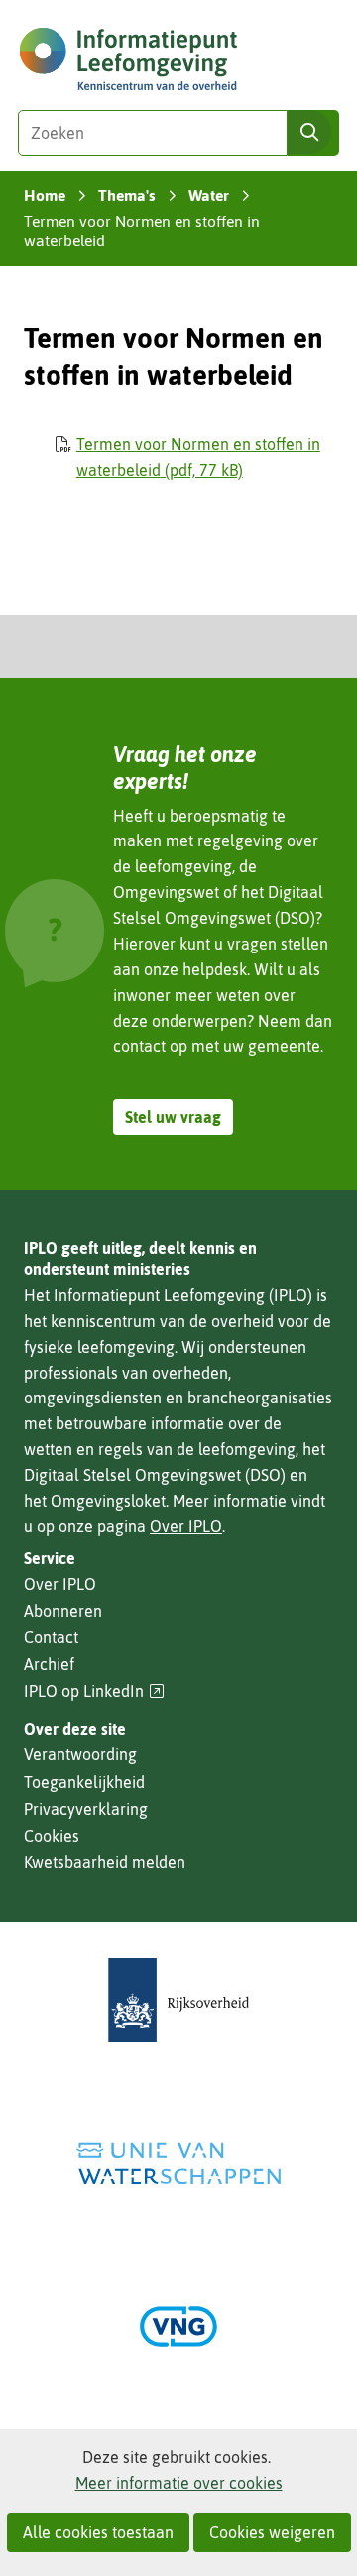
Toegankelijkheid (84, 1782)
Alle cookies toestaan (98, 2532)
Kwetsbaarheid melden (105, 1862)
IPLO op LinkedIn (94, 1691)
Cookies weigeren (272, 2532)
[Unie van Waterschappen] (178, 2163)
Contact (51, 1637)
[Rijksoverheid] (178, 2000)
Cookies (52, 1836)
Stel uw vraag (173, 1117)
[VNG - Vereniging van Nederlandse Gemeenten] (178, 2327)
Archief (49, 1664)
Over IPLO (186, 1526)
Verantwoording (80, 1754)
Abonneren (63, 1611)
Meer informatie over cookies (179, 2483)
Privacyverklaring (86, 1809)
